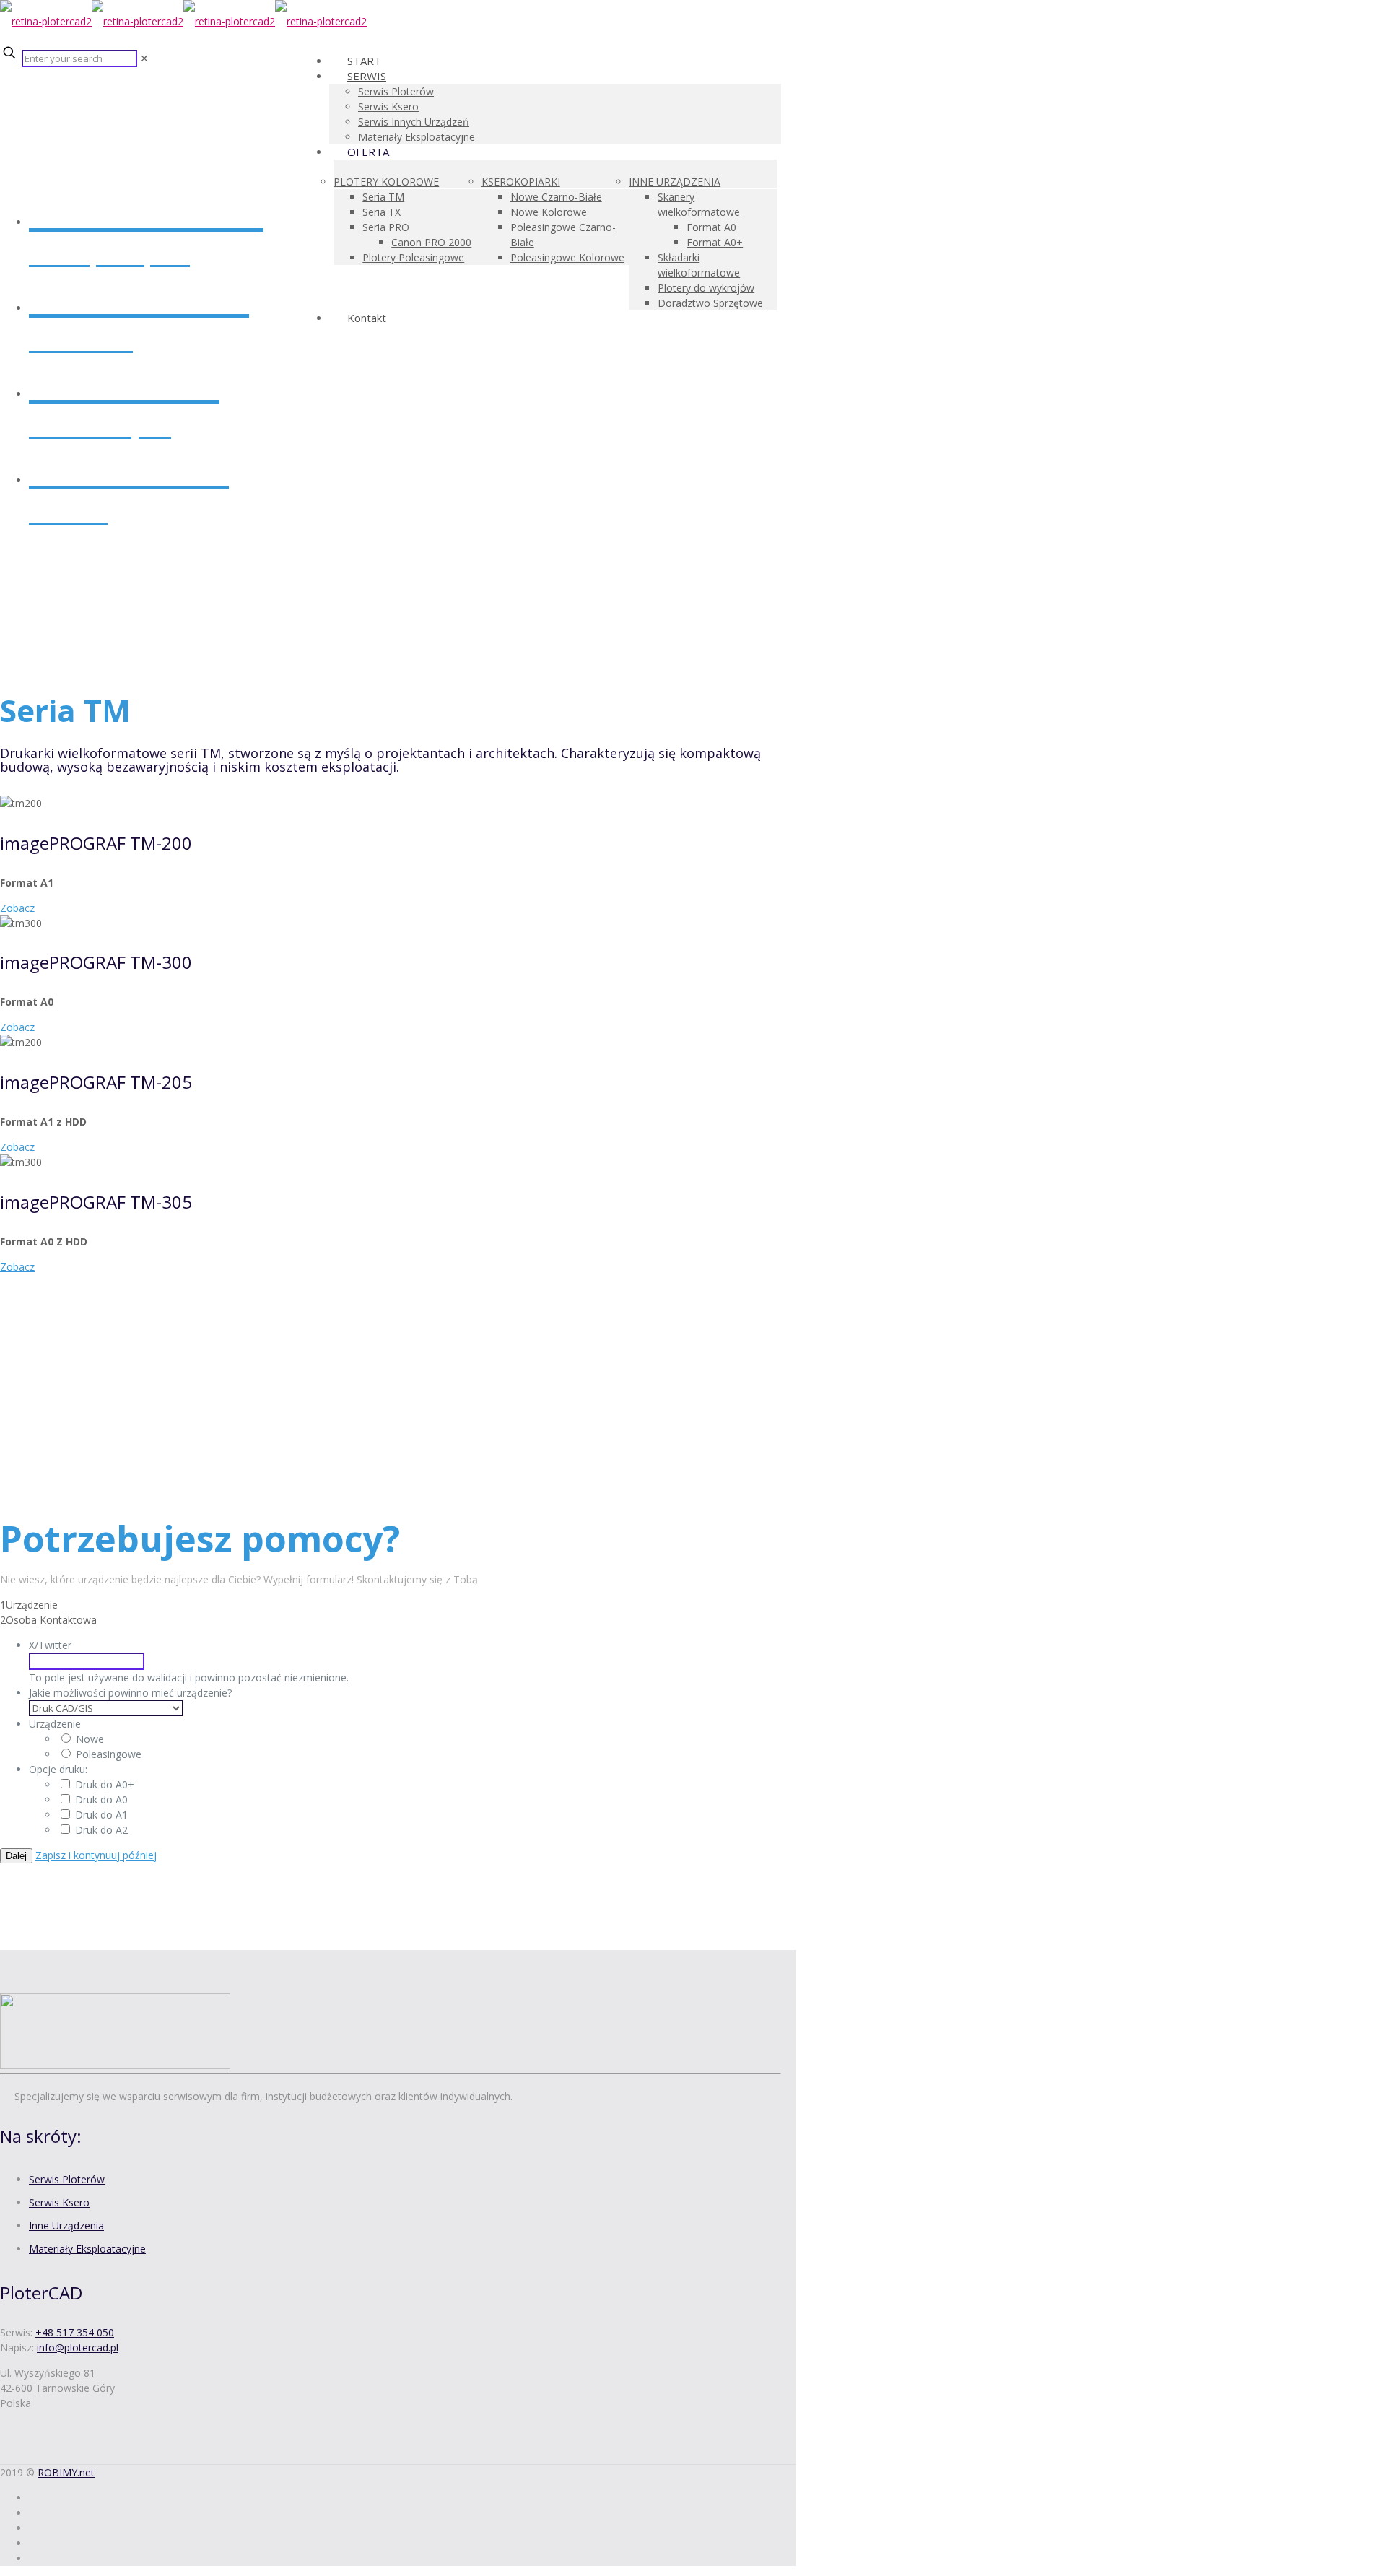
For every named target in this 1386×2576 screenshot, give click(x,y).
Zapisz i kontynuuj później (96, 1855)
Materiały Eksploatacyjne (87, 2249)
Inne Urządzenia (66, 2225)
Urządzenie (55, 1724)
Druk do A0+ (105, 1784)
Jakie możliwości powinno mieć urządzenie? (130, 1693)
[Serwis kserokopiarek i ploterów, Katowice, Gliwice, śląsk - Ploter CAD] (183, 21)
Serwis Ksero (59, 2202)
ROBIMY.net (66, 2472)
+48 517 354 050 (75, 2332)
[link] (144, 58)
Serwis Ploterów (67, 2179)
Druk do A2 (101, 1830)
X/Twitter (50, 1645)
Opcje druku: (58, 1769)
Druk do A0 (101, 1800)
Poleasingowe (109, 1754)
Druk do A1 (101, 1815)
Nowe (90, 1739)
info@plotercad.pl (78, 2347)
